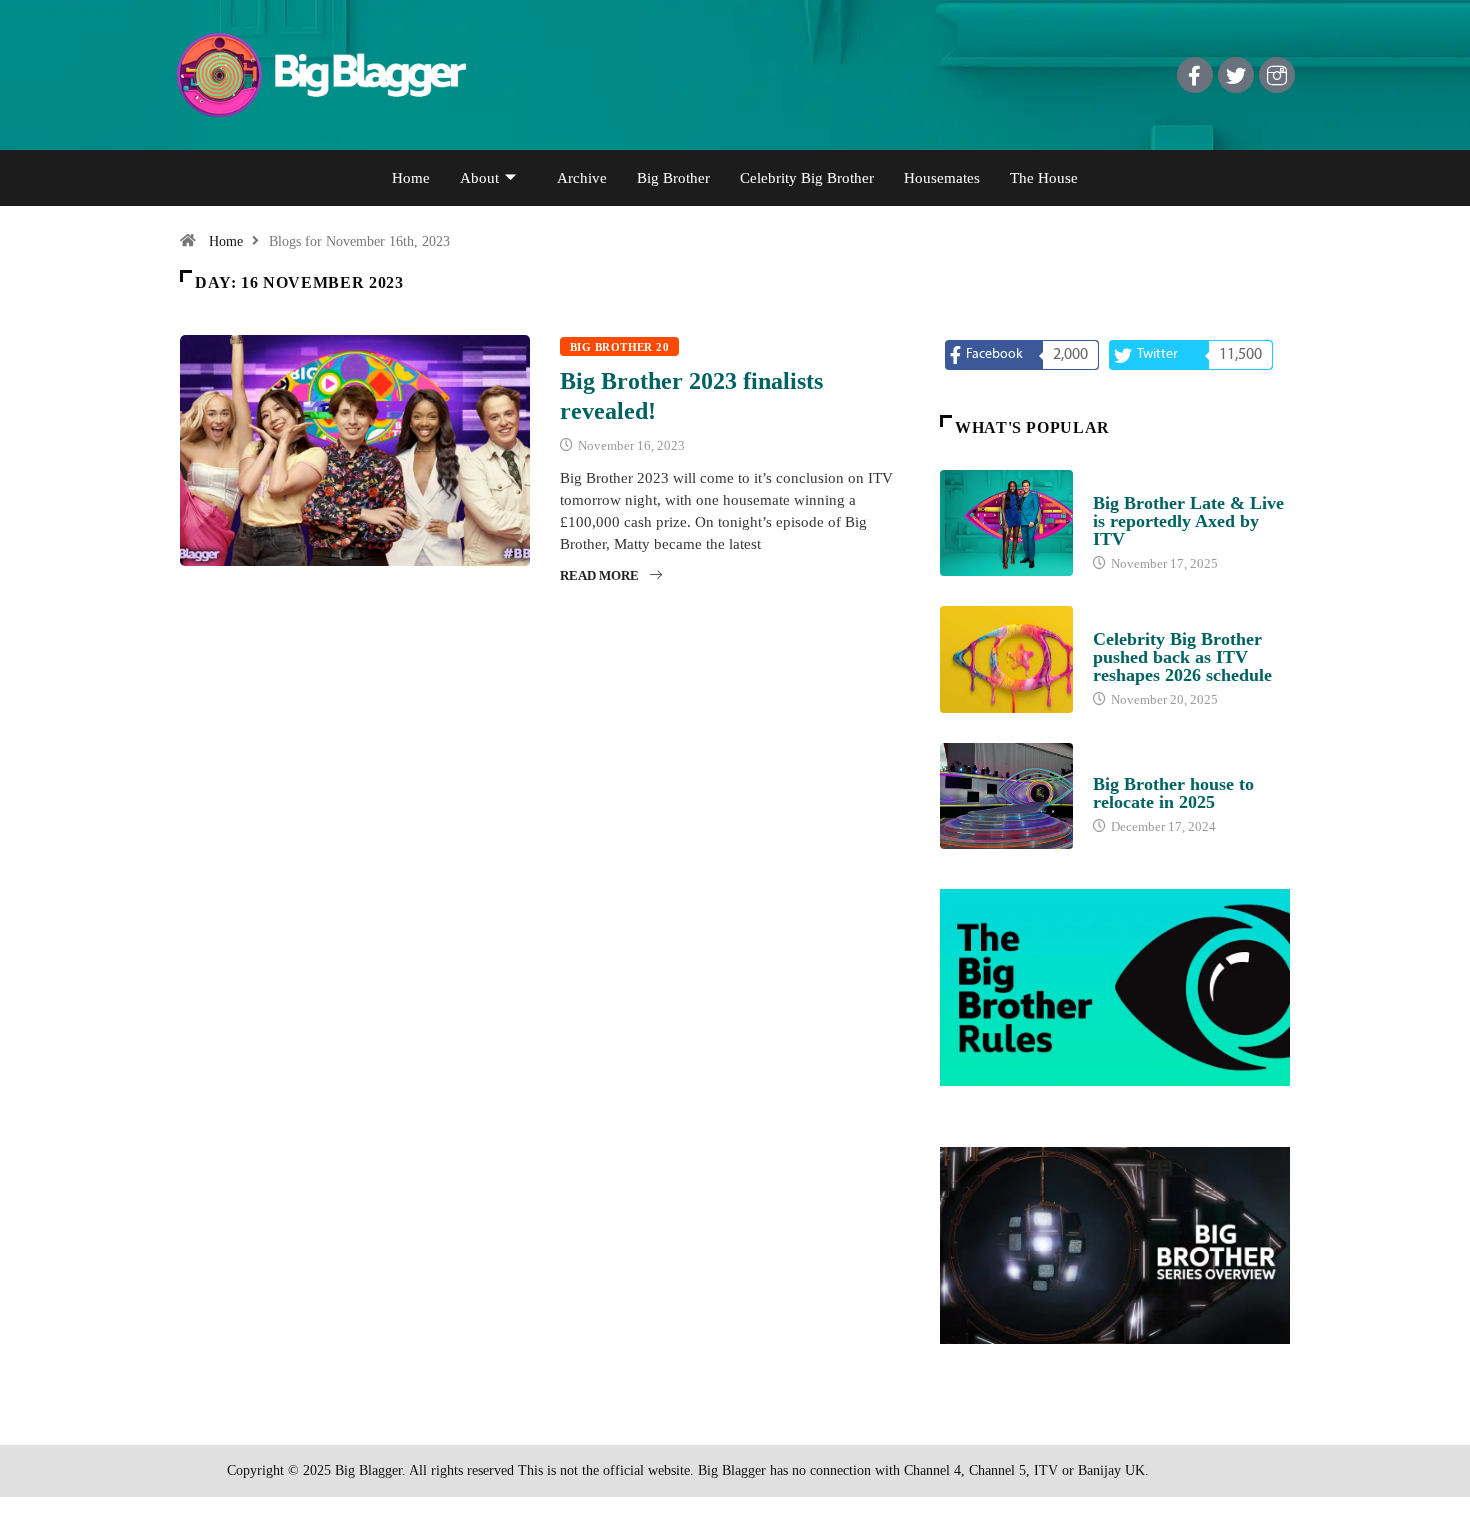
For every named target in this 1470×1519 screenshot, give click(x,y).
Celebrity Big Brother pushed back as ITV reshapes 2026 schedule (1182, 657)
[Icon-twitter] (1236, 75)
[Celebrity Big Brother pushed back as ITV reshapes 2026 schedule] (1006, 659)
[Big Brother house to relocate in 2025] (1006, 796)
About (479, 178)
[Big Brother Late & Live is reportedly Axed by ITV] (1006, 523)
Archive (582, 178)
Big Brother (673, 178)
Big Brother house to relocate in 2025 (1173, 793)
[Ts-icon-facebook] (1195, 75)
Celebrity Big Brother (807, 178)
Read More (599, 575)
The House (1044, 178)
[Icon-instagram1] (1277, 75)
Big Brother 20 (619, 347)
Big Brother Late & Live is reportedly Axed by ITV (1188, 521)
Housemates (942, 178)
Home (411, 178)
